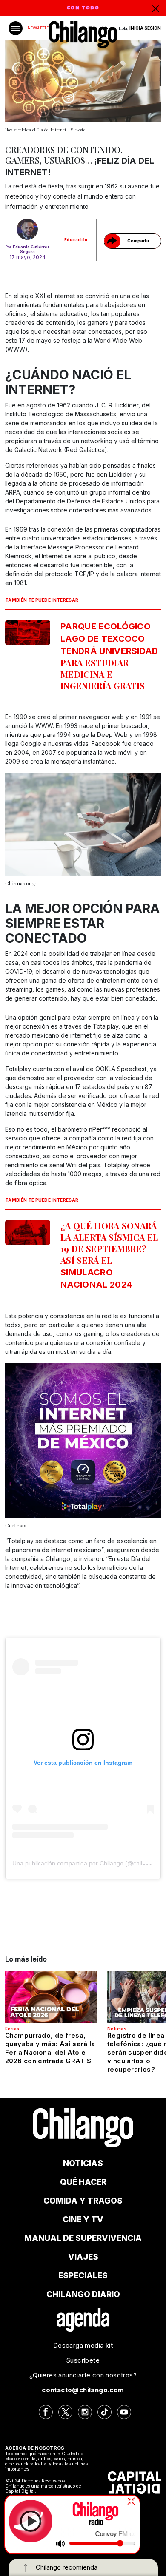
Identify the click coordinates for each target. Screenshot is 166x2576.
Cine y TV (83, 2219)
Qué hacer (83, 2182)
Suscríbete (83, 2360)
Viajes (83, 2257)
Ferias (12, 2029)
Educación (76, 240)
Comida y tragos (83, 2201)
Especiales (83, 2276)
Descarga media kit (83, 2345)
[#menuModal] (16, 28)
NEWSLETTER (39, 28)
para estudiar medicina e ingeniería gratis (109, 656)
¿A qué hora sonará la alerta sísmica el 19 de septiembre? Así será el (109, 1255)
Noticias (117, 2029)
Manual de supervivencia (83, 2238)
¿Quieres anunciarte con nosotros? (83, 2375)
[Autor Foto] (27, 229)
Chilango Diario (83, 2294)
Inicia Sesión (145, 28)
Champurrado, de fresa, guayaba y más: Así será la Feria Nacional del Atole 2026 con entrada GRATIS (50, 2048)
